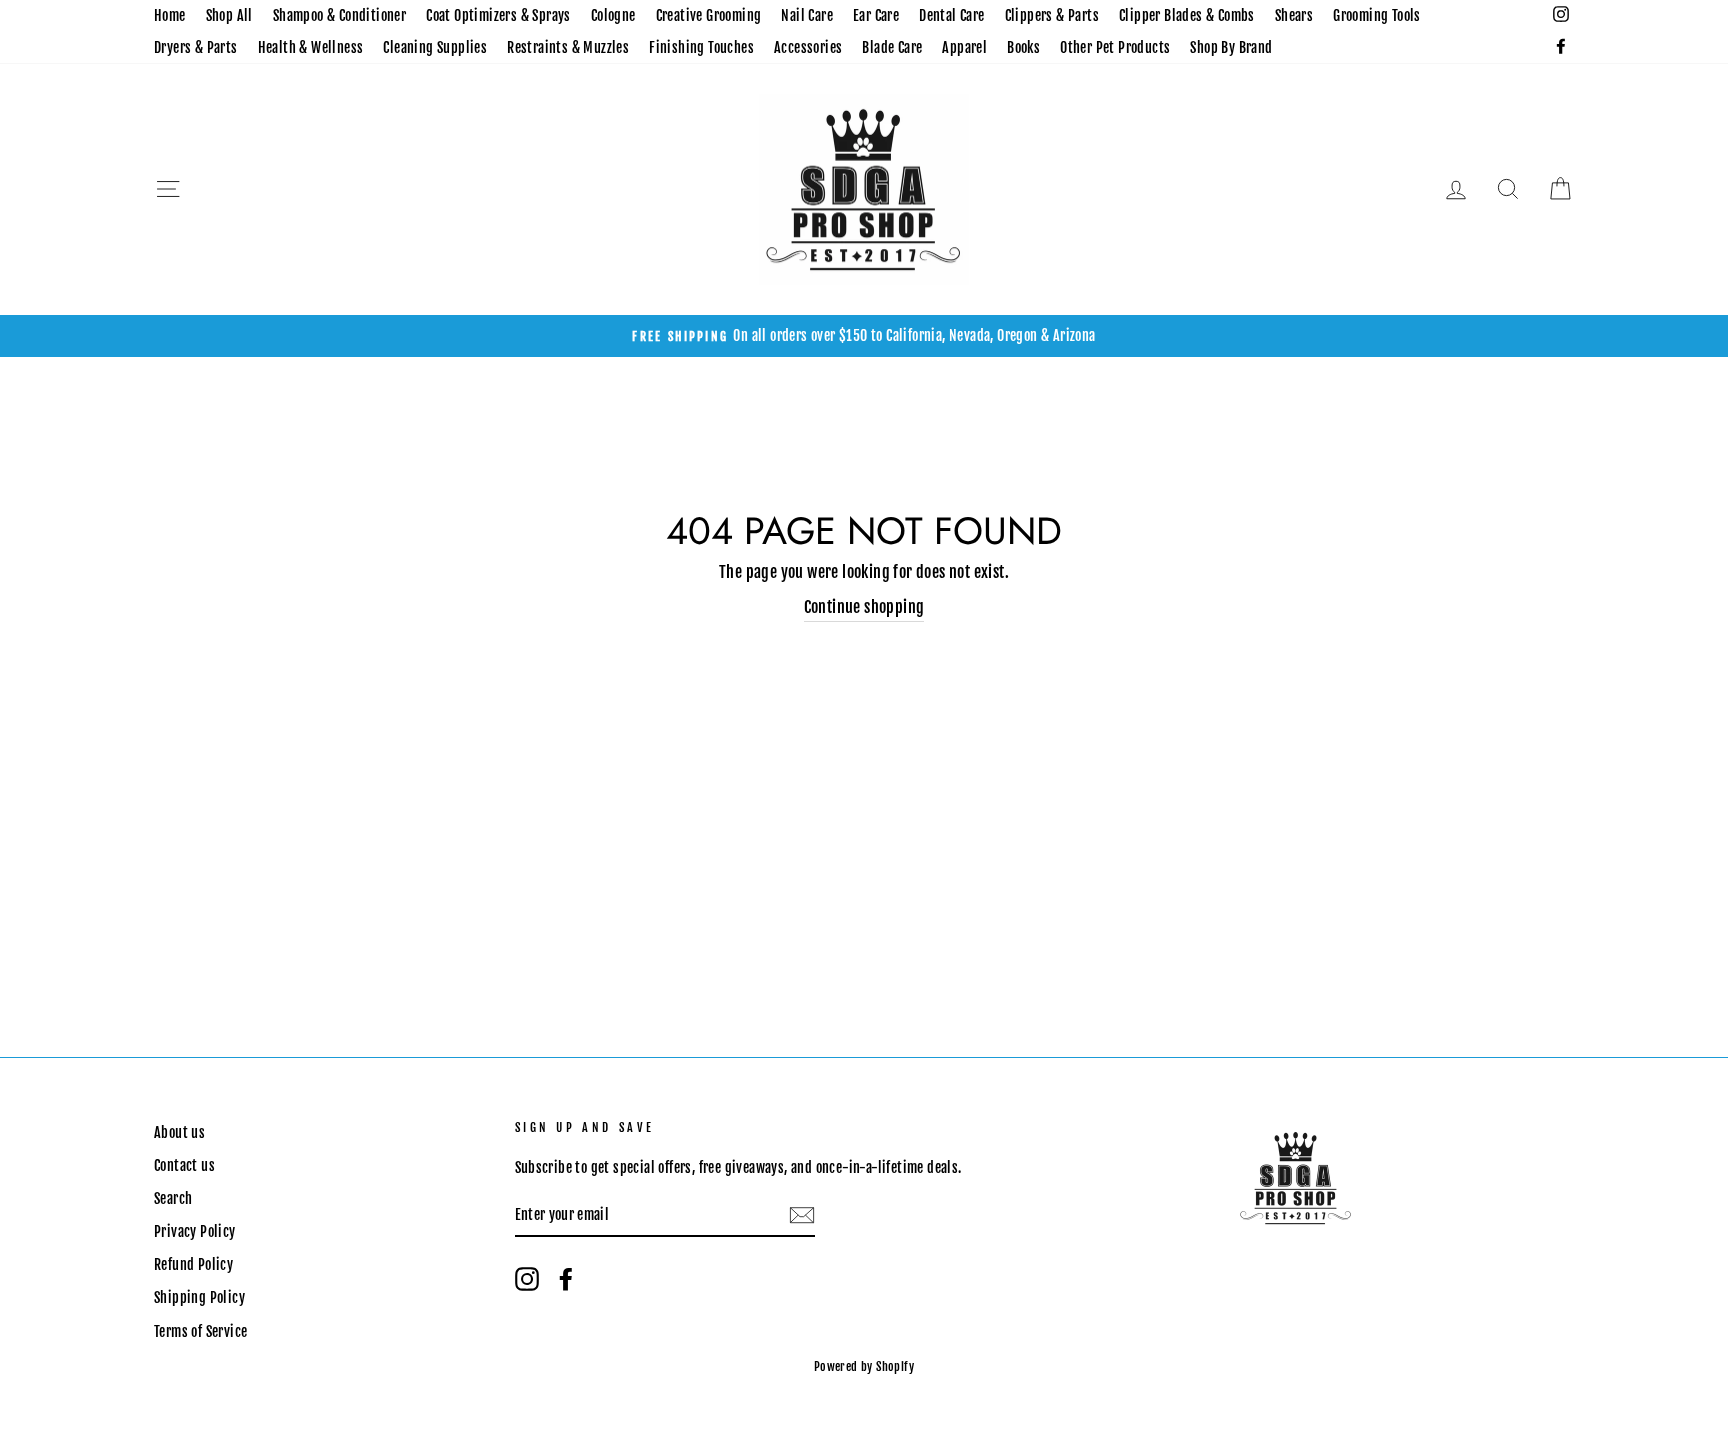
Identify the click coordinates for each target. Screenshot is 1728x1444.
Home (170, 15)
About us (179, 1132)
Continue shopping (864, 607)
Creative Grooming (709, 15)
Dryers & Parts (196, 47)
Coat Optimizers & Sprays (498, 15)
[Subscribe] (802, 1216)
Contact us (184, 1165)
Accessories (808, 47)
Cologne (613, 15)
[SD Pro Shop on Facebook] (566, 1279)
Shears (1294, 15)
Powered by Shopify (864, 1366)
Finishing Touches (701, 47)
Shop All (229, 15)
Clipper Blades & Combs (1187, 15)
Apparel (964, 47)
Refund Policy (193, 1264)
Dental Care (951, 15)
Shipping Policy (199, 1297)
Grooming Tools (1377, 15)
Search (173, 1198)
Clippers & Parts (1052, 15)
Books (1023, 47)
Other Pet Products (1115, 47)
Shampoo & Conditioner (339, 15)
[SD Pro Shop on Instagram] (527, 1279)
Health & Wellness (311, 47)
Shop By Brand (1231, 47)
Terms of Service (200, 1331)
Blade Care (892, 47)
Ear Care (876, 15)
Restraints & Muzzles (568, 47)
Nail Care (807, 15)
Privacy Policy (195, 1231)
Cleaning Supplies (435, 47)
